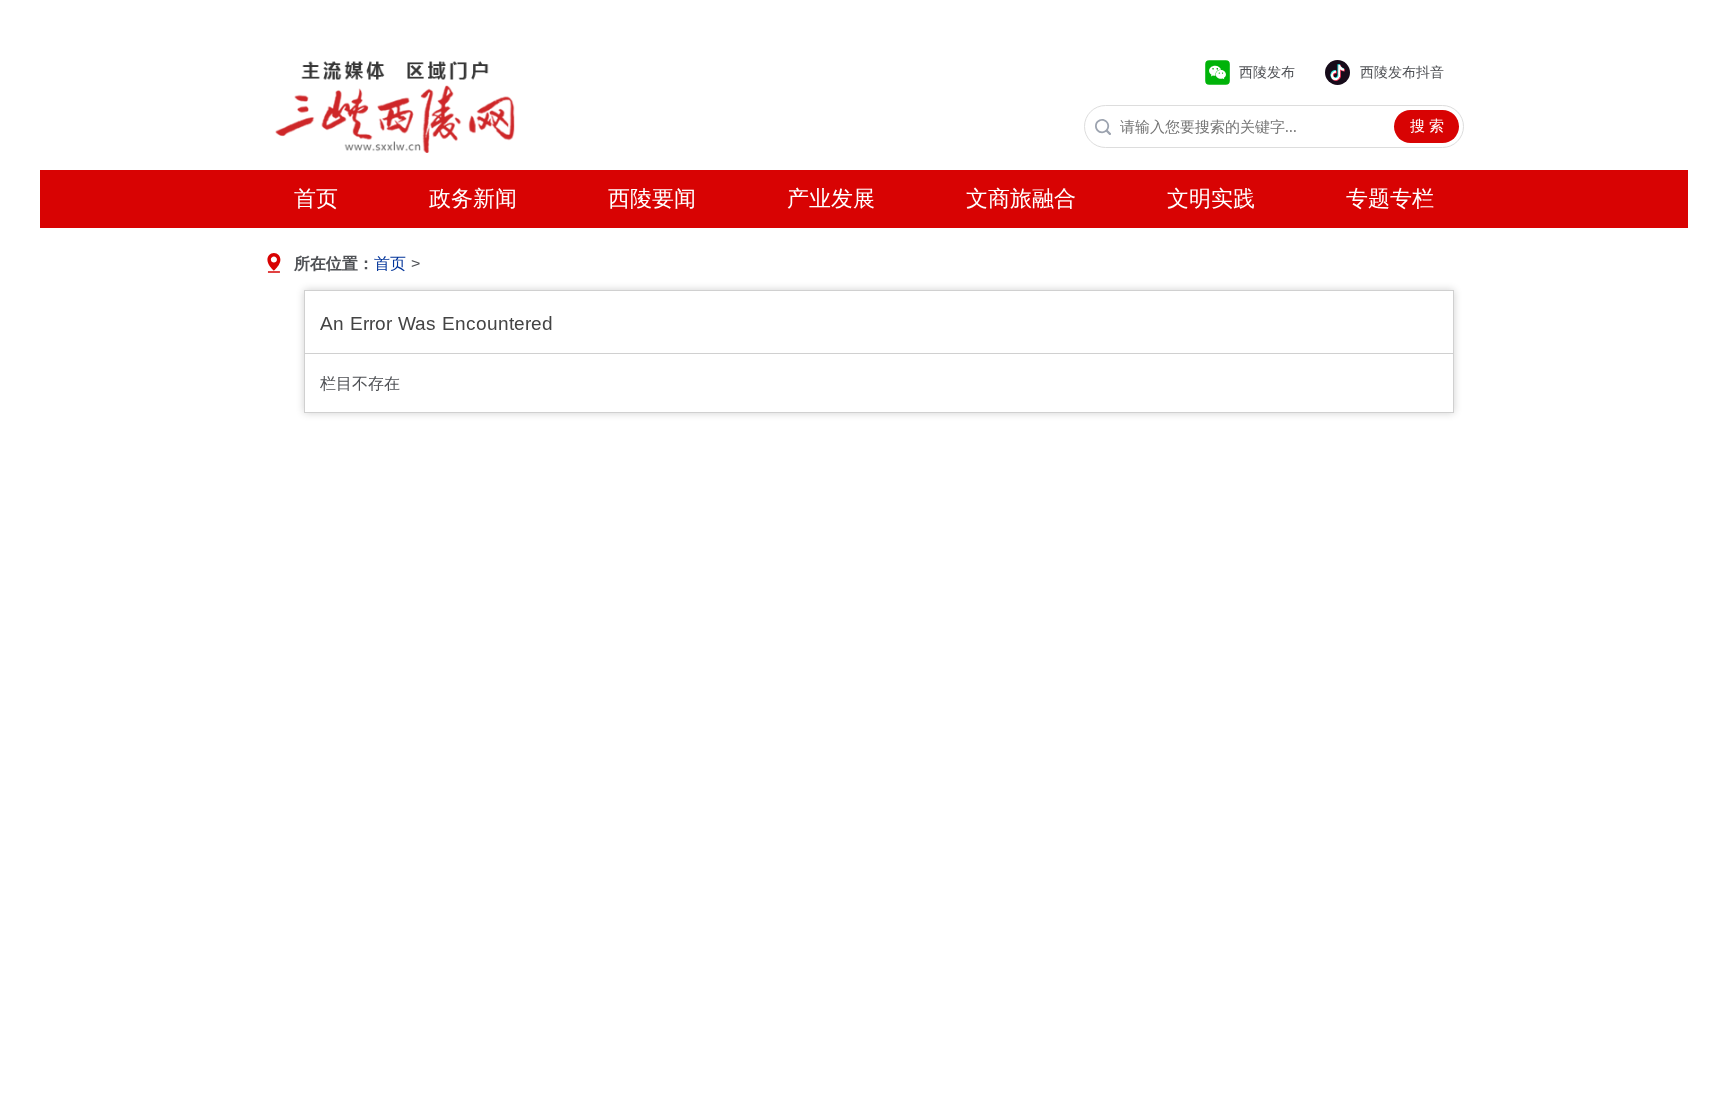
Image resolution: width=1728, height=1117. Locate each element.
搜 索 (1427, 126)
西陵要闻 (652, 198)
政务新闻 (473, 198)
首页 (316, 198)
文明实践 (1211, 198)
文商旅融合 (1021, 198)
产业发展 (831, 198)
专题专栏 (1390, 198)
